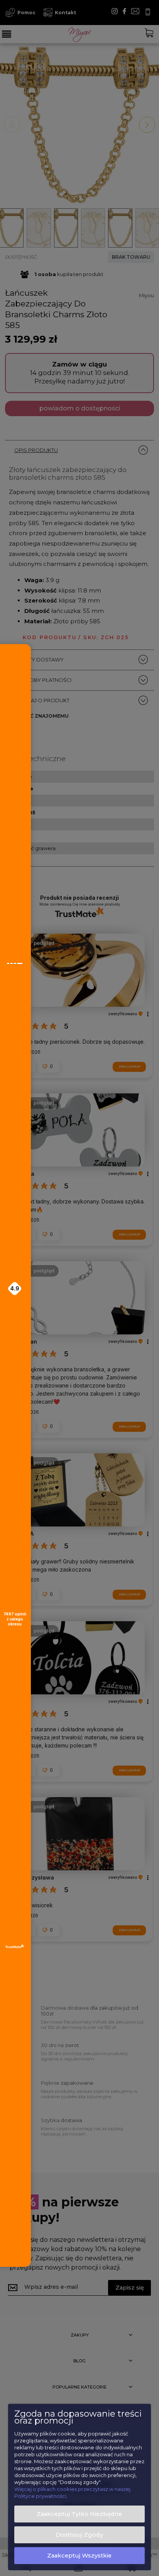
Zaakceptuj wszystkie (79, 2556)
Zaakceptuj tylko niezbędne (79, 2514)
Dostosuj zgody (79, 2535)
